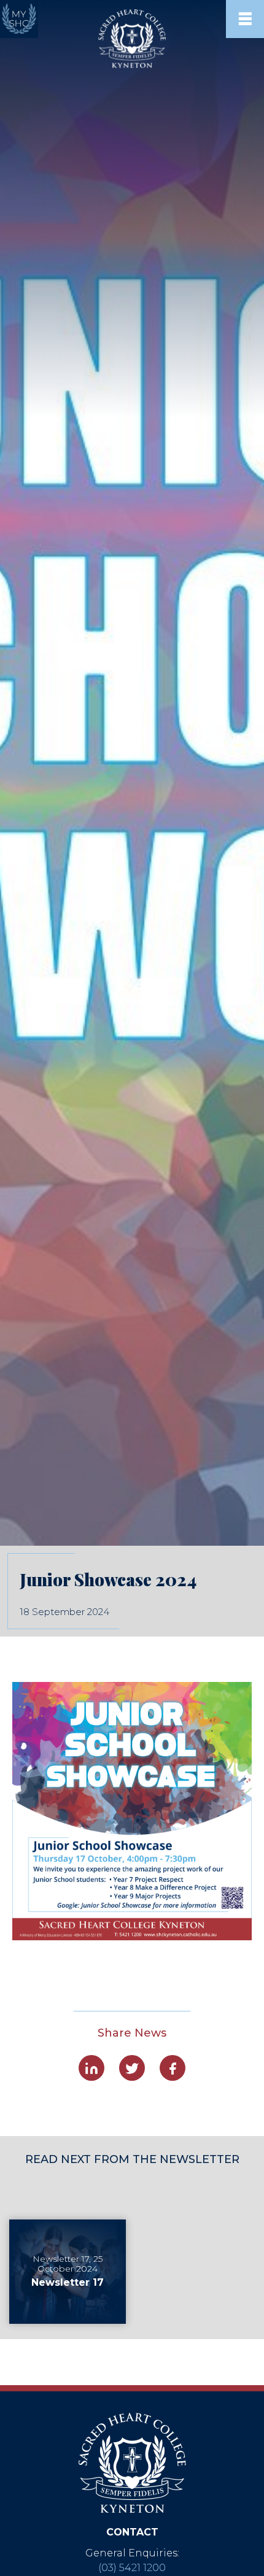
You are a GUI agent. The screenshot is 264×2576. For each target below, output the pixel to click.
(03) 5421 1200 (132, 2568)
